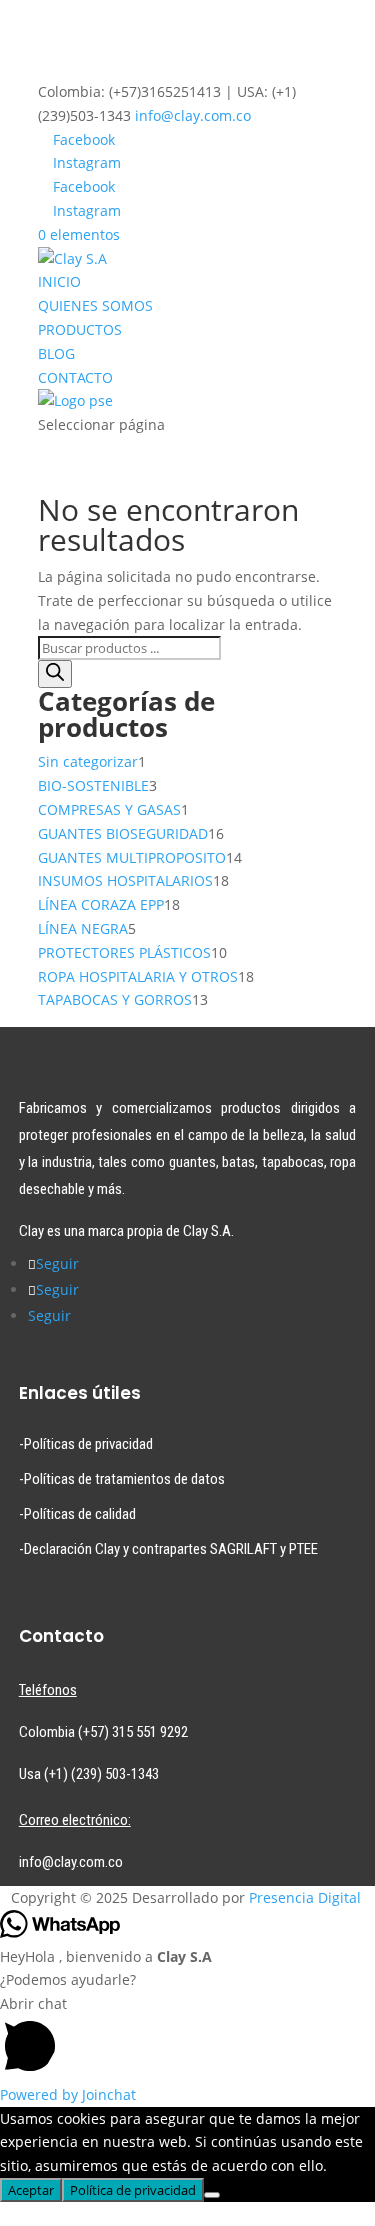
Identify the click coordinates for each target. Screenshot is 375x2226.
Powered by (68, 2094)
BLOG (56, 353)
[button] (187, 2037)
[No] (212, 2195)
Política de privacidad (133, 2190)
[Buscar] (55, 674)
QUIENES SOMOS (95, 305)
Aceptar (31, 2190)
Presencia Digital (305, 1897)
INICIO (59, 281)
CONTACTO (75, 377)
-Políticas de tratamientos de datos (122, 1479)
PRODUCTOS (80, 329)
